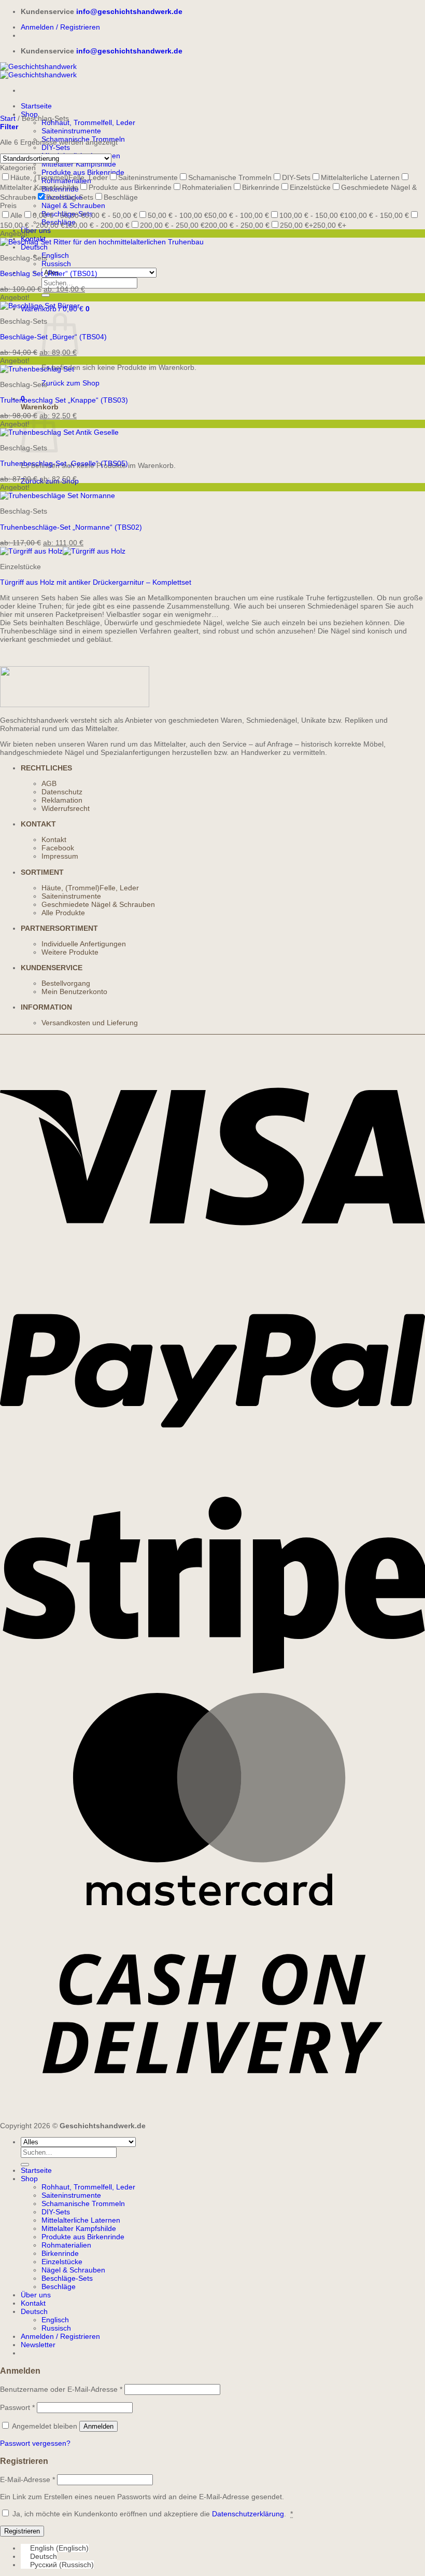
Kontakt (54, 839)
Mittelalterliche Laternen (81, 2220)
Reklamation (62, 800)
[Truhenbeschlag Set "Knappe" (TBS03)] (37, 369)
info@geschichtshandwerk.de (129, 11)
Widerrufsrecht (66, 808)
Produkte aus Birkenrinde (83, 2237)
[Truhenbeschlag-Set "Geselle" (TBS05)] (59, 432)
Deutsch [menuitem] (44, 2556)
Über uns (36, 230)
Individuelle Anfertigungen (84, 944)
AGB (49, 783)
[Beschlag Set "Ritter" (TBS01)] (102, 242)
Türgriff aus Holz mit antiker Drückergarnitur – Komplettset (96, 582)
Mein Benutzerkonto (74, 991)
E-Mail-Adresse (27, 2479)
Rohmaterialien (66, 2245)
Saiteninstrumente (71, 131)
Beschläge (59, 2286)
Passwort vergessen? (35, 2443)
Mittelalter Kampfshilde (79, 164)
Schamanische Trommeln (83, 2203)
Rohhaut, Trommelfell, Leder (88, 122)
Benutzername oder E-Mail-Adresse (61, 2389)
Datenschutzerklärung (248, 2514)
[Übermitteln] (46, 295)
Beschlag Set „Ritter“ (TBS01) (49, 273)
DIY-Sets (56, 147)
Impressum (60, 856)
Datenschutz (62, 792)
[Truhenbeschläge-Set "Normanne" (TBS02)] (58, 495)
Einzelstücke (62, 2262)
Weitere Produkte (70, 952)
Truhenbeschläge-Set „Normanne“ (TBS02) (71, 527)
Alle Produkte (63, 913)
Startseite (36, 106)
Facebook (58, 848)
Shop (29, 2179)
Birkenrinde (60, 2253)
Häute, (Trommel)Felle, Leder (90, 888)
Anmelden (98, 2426)
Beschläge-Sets (67, 2278)
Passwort (17, 2407)
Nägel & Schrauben (73, 205)
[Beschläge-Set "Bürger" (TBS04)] (40, 306)
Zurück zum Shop (70, 383)
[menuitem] (34, 247)
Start (8, 118)
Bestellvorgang (66, 983)
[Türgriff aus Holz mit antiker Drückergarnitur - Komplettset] (63, 551)
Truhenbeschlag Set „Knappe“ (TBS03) (64, 400)
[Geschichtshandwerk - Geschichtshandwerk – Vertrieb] (38, 71)
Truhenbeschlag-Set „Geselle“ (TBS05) (64, 463)
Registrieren (22, 2531)
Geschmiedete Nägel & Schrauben (98, 904)
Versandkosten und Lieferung (90, 1023)
